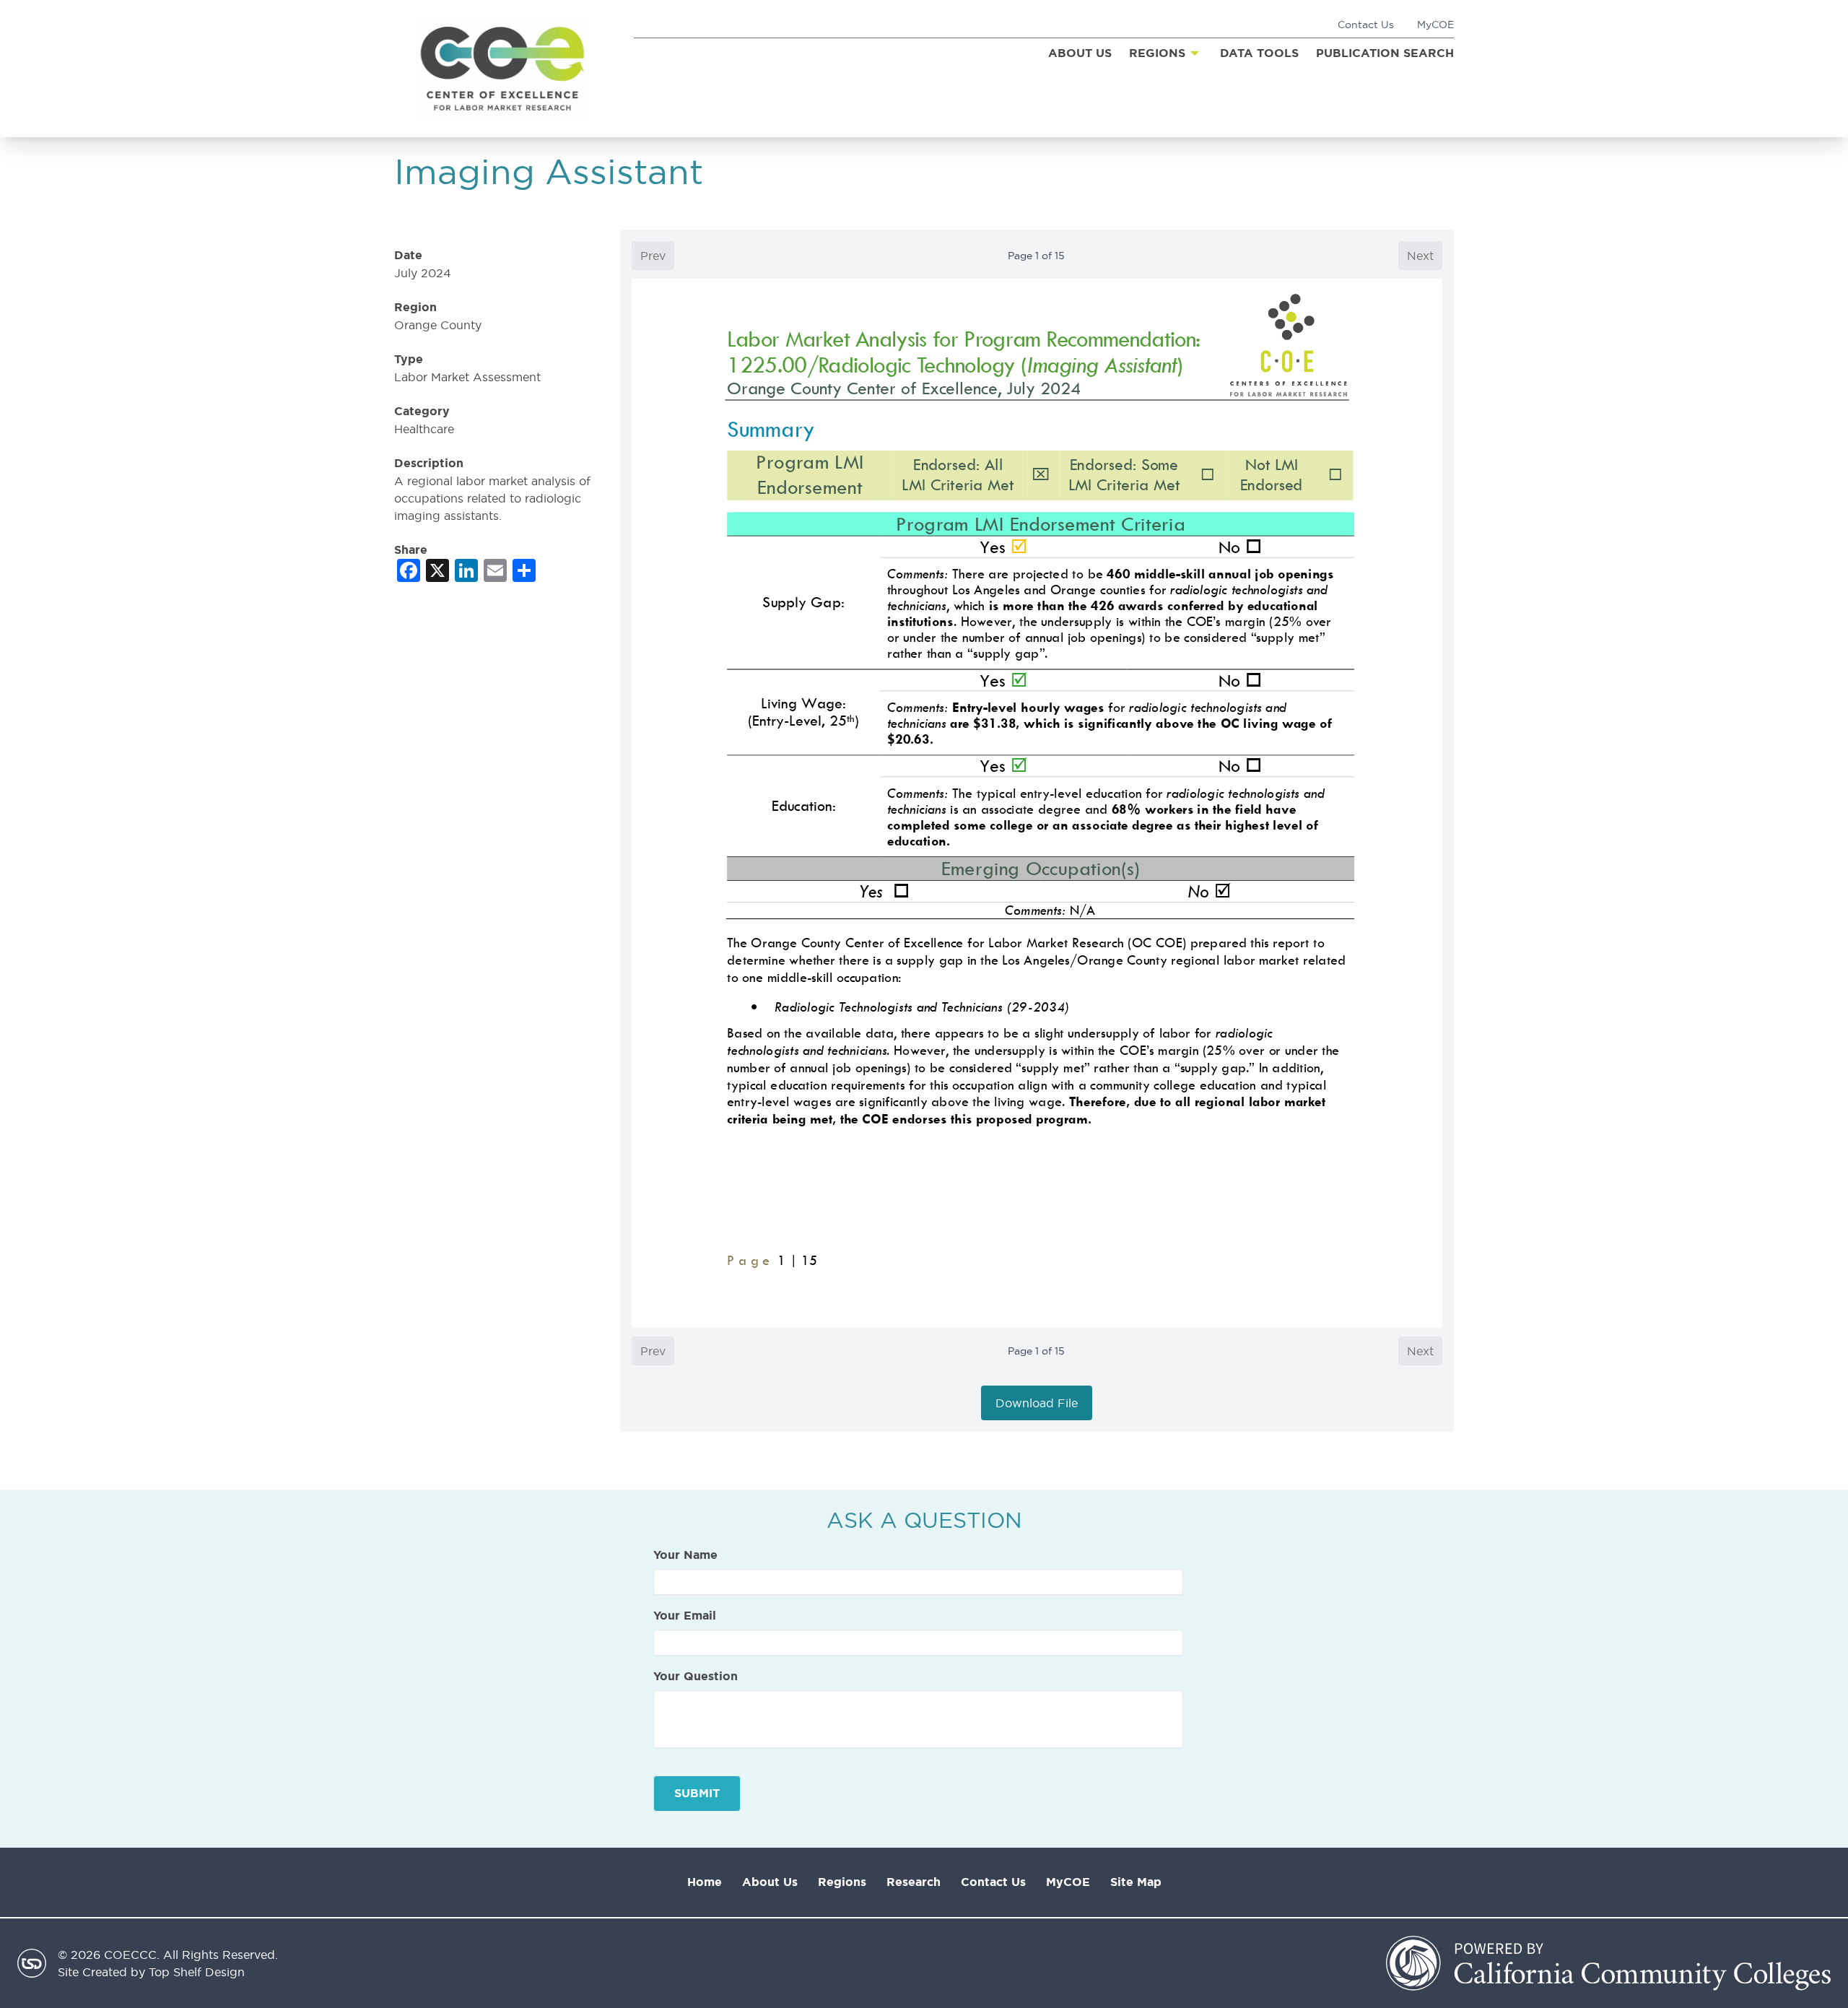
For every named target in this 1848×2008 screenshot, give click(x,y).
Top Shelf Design (197, 1972)
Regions (842, 1882)
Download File (1037, 1403)
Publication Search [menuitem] (1385, 53)
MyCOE (1435, 25)
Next (1420, 256)
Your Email (685, 1616)
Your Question (696, 1677)
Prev (653, 256)
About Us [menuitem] (1080, 53)
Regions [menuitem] (1157, 53)
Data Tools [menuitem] (1259, 53)
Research (914, 1882)
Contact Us (1366, 25)
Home (705, 1882)
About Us (770, 1882)
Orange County (438, 325)
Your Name (685, 1555)
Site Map (1136, 1882)
